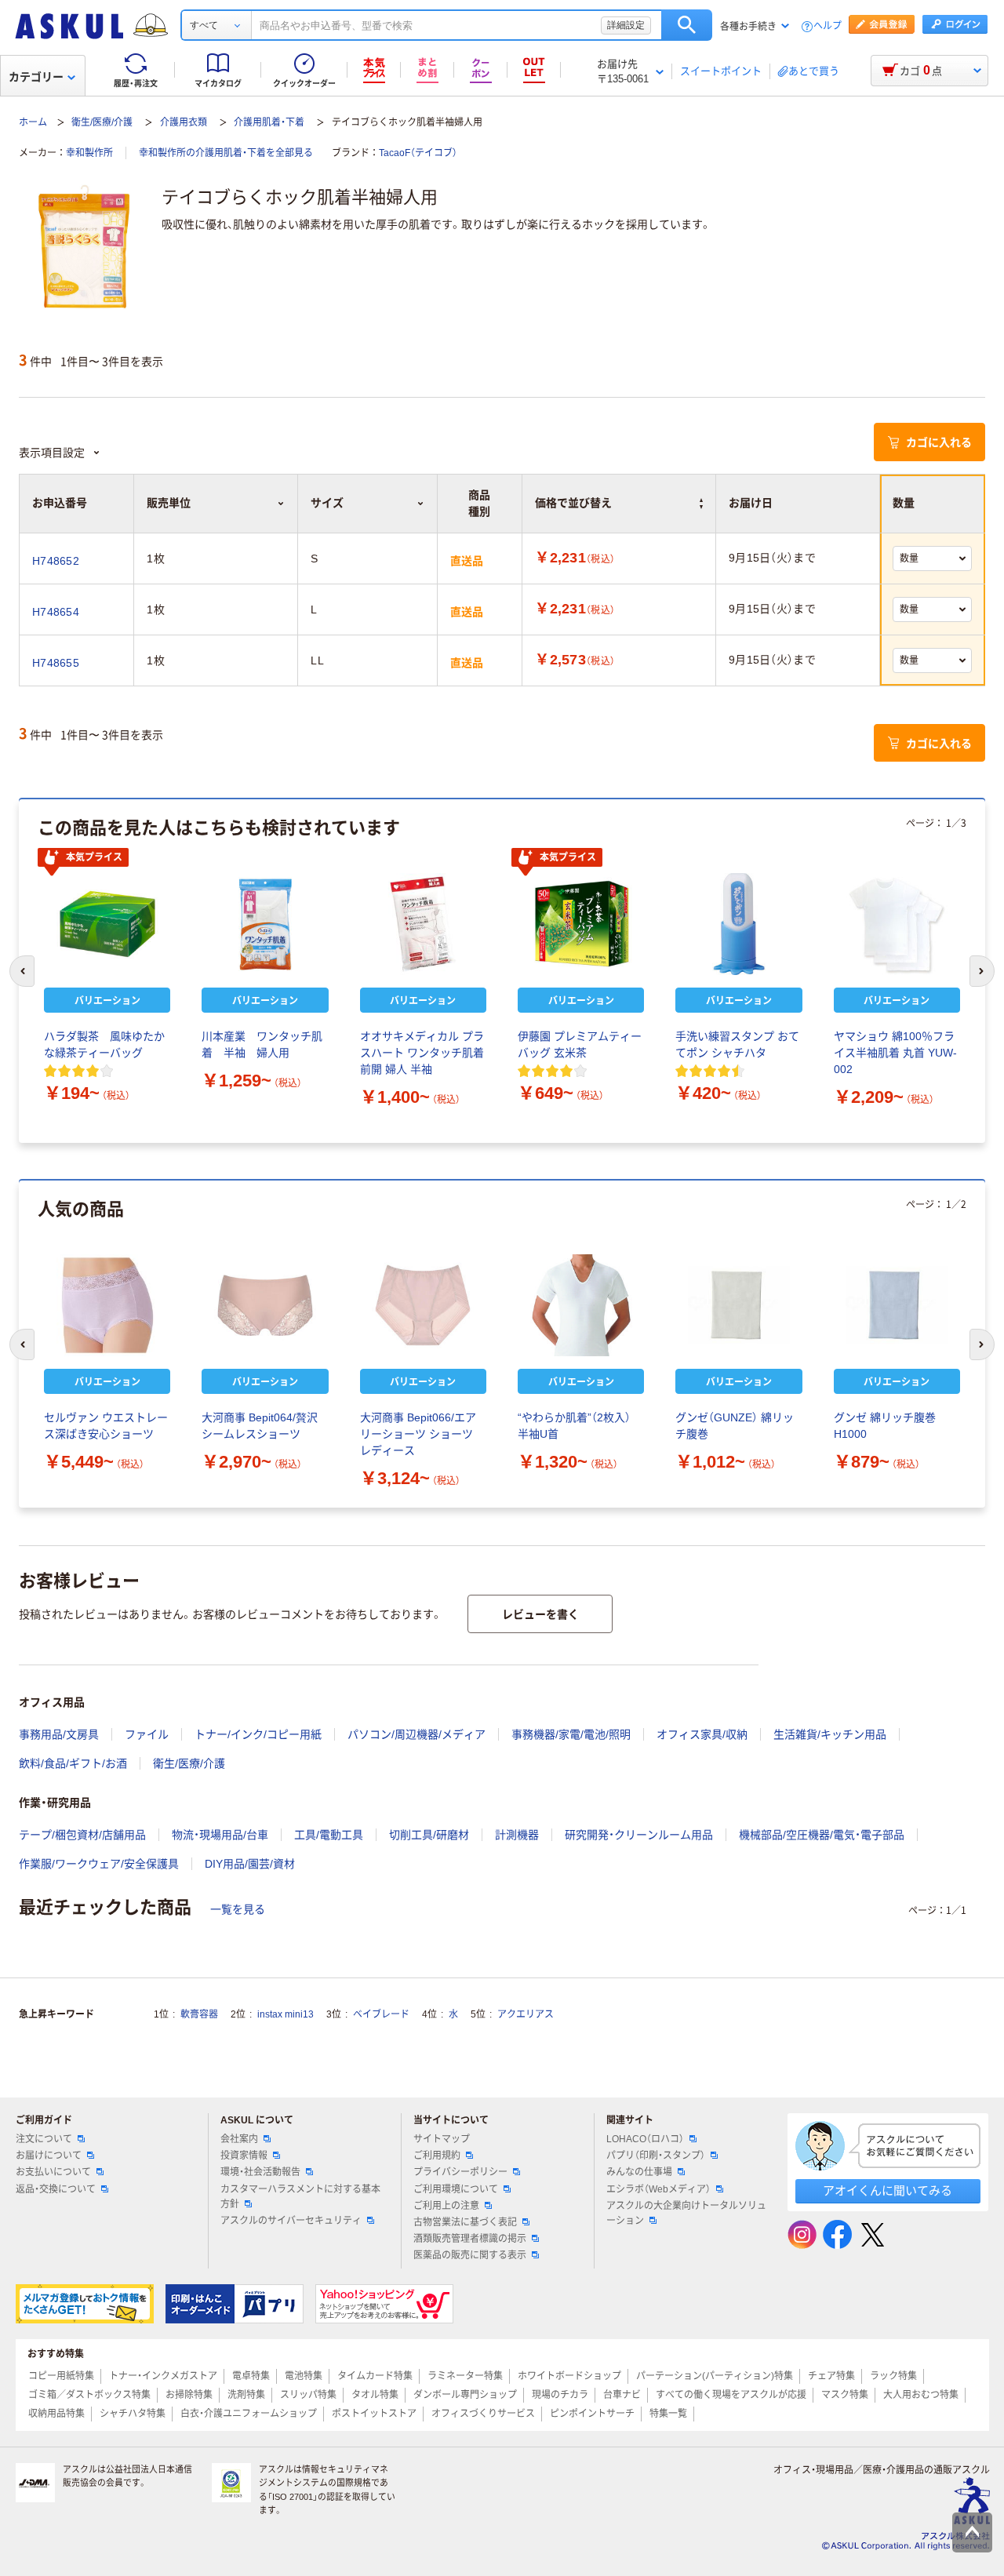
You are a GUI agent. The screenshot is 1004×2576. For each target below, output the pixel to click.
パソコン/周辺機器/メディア (417, 1734)
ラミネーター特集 (465, 2376)
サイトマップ (442, 2139)
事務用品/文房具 (59, 1734)
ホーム (33, 122)
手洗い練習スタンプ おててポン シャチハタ (737, 1044)
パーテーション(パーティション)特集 (715, 2376)
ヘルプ (828, 26)
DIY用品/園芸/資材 (250, 1864)
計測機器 (517, 1835)
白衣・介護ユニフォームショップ (249, 2414)
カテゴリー (36, 77)
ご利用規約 (437, 2156)
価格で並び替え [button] (573, 503)
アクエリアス (526, 2014)
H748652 (56, 561)
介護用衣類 (184, 122)
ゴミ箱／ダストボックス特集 (89, 2395)
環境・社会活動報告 (260, 2172)
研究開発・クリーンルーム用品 (639, 1835)
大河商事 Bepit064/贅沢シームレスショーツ (260, 1426)
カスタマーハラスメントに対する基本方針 (300, 2197)
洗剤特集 (246, 2395)
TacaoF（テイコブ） (418, 153)
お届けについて (49, 2156)
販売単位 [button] (169, 503)
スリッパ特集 (308, 2395)
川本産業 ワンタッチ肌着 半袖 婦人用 (262, 1044)
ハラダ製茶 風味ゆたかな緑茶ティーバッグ (104, 1044)
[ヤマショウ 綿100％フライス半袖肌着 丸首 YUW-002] (897, 924)
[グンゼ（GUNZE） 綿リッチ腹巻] (738, 1305)
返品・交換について (56, 2189)
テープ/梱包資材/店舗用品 (82, 1835)
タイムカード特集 (375, 2376)
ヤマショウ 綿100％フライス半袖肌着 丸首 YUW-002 (895, 1053)
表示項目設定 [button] (52, 453)
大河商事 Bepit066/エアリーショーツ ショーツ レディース (418, 1434)
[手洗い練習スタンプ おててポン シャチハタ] (738, 924)
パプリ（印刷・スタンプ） (656, 2156)
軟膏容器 (199, 2014)
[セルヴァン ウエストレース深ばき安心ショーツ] (107, 1305)
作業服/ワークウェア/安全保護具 (99, 1864)
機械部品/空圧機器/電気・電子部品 (822, 1835)
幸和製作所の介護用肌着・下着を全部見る (226, 153)
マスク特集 (845, 2395)
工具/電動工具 (329, 1835)
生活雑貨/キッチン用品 (830, 1734)
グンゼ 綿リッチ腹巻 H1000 (885, 1426)
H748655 (56, 663)
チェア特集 (831, 2376)
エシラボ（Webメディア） (658, 2189)
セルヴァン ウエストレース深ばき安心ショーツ (106, 1426)
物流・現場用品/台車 (220, 1835)
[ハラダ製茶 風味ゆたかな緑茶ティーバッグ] (107, 924)
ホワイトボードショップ (569, 2376)
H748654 (56, 612)
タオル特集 (375, 2395)
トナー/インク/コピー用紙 (258, 1734)
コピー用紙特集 (61, 2376)
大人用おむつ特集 (921, 2395)
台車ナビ (622, 2395)
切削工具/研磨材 (429, 1835)
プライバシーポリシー (460, 2172)
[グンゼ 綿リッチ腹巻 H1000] (897, 1305)
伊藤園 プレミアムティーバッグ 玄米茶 (580, 1044)
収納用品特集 (56, 2414)
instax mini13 (286, 2014)
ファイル (147, 1734)
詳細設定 (626, 25)
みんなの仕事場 (639, 2172)
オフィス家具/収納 (702, 1734)
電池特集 (304, 2376)
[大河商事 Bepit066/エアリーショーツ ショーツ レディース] (423, 1305)
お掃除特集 (189, 2395)
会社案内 (239, 2139)
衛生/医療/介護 (102, 122)
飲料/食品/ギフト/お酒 (73, 1763)
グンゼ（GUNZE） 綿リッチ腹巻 (735, 1426)
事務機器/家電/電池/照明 (571, 1734)
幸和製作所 (89, 153)
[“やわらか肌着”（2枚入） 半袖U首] (581, 1305)
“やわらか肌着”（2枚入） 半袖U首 (574, 1426)
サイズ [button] (327, 503)
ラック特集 (893, 2376)
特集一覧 (668, 2414)
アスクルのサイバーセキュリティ (291, 2221)
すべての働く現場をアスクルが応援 (731, 2395)
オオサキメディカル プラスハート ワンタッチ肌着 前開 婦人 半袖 (422, 1053)
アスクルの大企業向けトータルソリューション (686, 2213)
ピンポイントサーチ (592, 2414)
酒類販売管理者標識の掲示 (470, 2239)
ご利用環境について (456, 2189)
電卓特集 (251, 2376)
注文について (44, 2139)
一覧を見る (238, 1909)
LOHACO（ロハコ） (645, 2139)
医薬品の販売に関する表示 (470, 2255)
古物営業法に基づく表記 (465, 2222)
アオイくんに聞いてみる (888, 2190)
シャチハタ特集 (133, 2414)
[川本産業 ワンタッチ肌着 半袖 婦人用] (265, 924)
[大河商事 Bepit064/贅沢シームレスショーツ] (265, 1305)
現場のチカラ (560, 2395)
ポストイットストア (374, 2414)
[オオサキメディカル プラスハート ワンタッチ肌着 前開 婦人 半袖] (423, 924)
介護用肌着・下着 (269, 122)
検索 (687, 25)
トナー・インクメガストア (163, 2376)
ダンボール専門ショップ (465, 2395)
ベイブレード (381, 2014)
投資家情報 (244, 2156)
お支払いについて (53, 2172)
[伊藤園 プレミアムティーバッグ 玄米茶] (581, 924)
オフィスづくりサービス (483, 2414)
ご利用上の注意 (446, 2206)
